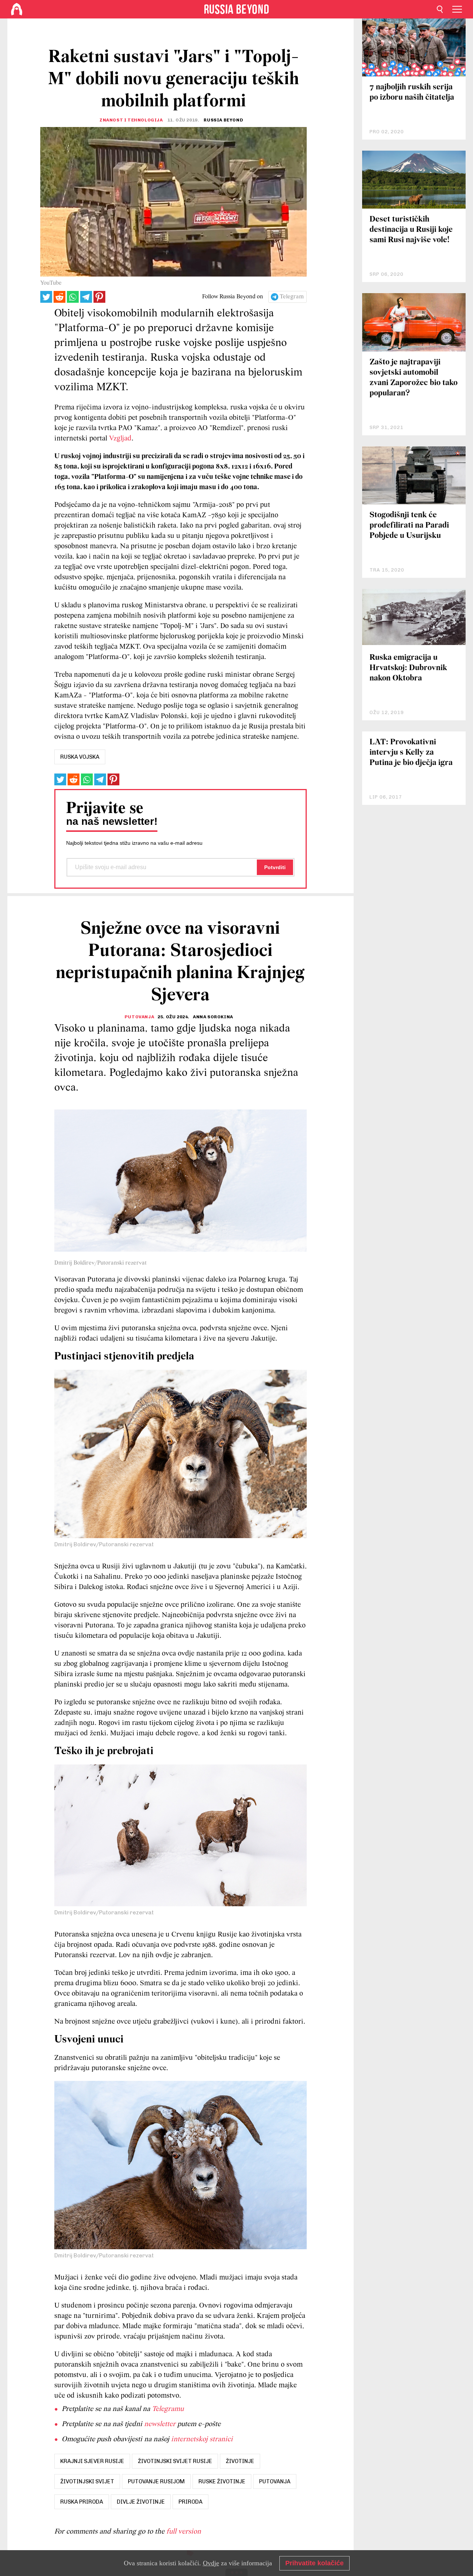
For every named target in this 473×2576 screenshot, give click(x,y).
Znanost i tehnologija (131, 120)
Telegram (292, 297)
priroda (190, 2502)
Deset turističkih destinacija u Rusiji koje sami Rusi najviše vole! (411, 230)
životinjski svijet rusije (175, 2461)
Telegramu (168, 2409)
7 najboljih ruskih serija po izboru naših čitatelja (412, 92)
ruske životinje (222, 2481)
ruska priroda (82, 2502)
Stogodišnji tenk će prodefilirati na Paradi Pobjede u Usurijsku (409, 526)
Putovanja (139, 1017)
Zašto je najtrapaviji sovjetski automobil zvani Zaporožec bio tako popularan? (414, 378)
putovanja (275, 2481)
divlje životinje (141, 2502)
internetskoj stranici (202, 2439)
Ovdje (211, 2563)
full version (184, 2532)
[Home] (17, 9)
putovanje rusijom (156, 2481)
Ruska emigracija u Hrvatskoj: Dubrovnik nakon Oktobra (408, 668)
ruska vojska (80, 757)
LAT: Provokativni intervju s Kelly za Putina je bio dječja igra (411, 753)
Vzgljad (120, 439)
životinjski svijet (87, 2481)
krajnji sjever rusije (92, 2461)
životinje (240, 2461)
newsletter (160, 2424)
